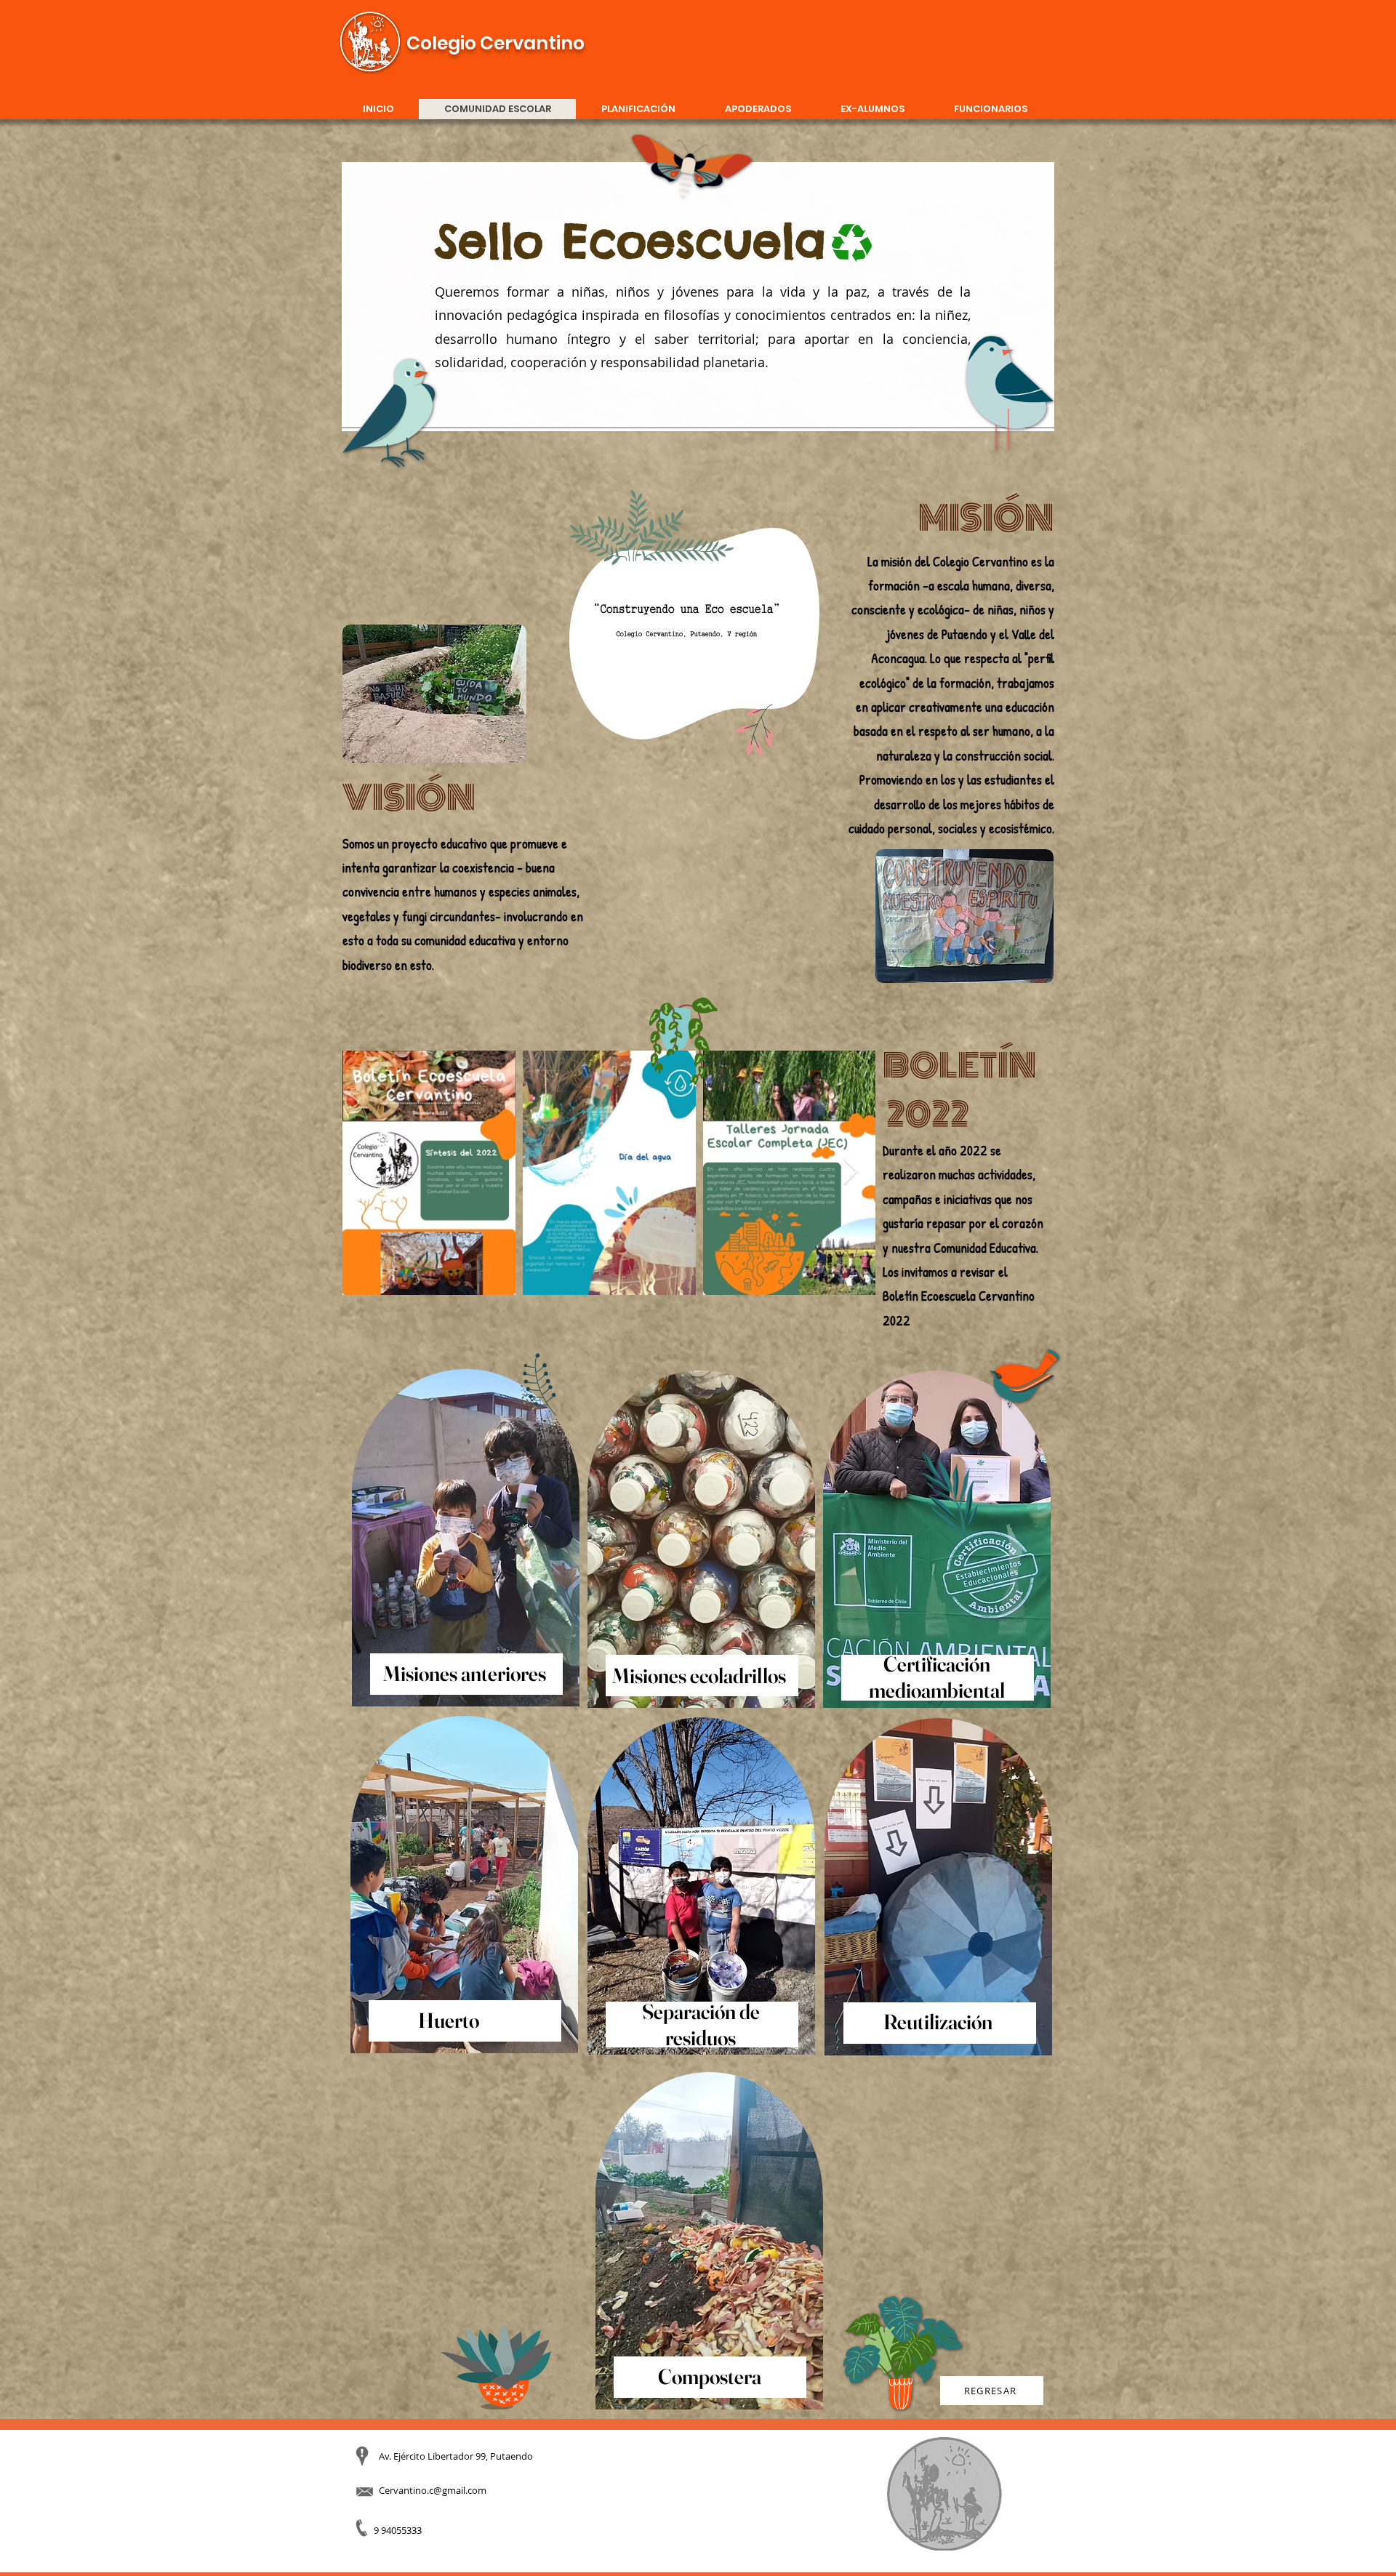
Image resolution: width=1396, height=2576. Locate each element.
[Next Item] (850, 1172)
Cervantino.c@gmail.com (433, 2490)
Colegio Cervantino (496, 43)
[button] (801, 723)
